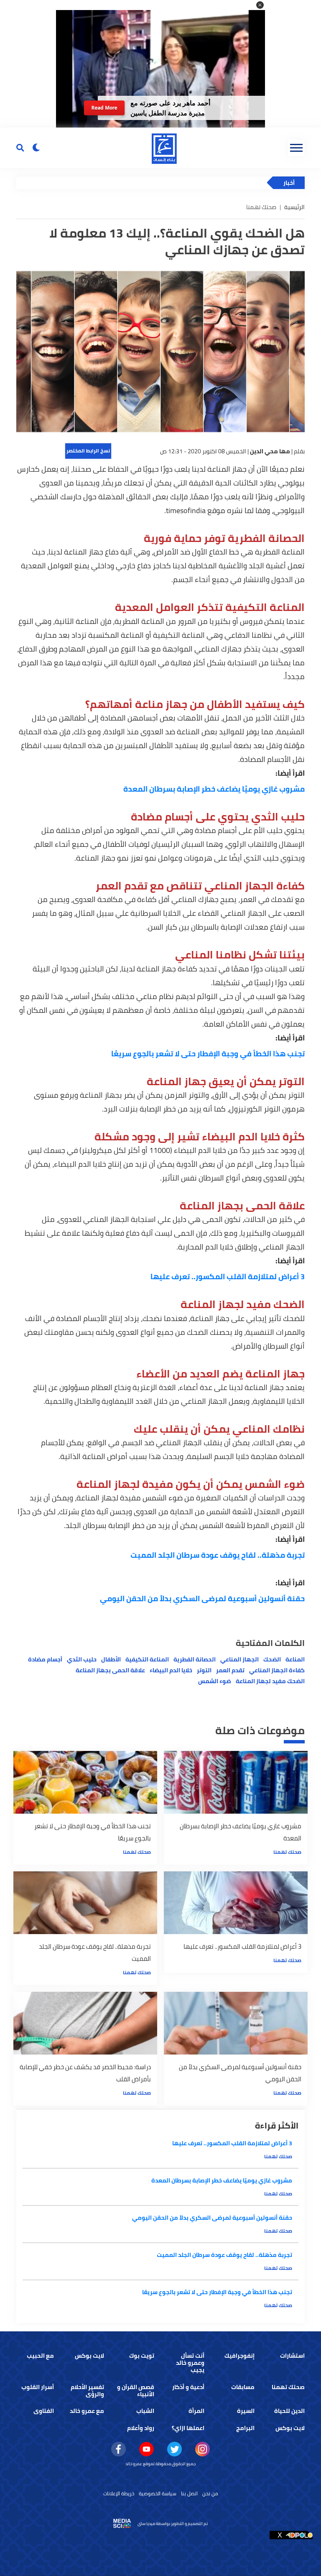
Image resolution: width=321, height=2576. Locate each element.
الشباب (145, 2411)
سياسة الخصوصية (158, 2493)
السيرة (246, 2411)
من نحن (210, 2493)
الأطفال (111, 1659)
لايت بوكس (89, 2356)
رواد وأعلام (141, 2428)
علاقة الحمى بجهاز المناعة (110, 1670)
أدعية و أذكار (188, 2387)
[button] (260, 5)
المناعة (295, 1659)
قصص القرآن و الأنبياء (136, 2391)
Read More (104, 108)
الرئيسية (294, 207)
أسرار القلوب (38, 2387)
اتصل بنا (189, 2493)
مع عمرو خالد (87, 2411)
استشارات (292, 2356)
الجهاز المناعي (239, 1659)
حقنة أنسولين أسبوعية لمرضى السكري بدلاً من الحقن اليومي (202, 1598)
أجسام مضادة (45, 1659)
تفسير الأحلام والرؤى (87, 2391)
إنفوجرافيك (239, 2356)
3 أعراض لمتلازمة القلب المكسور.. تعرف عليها (228, 1276)
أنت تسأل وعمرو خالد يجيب (190, 2363)
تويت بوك (142, 2356)
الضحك (272, 1659)
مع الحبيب (40, 2356)
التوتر (204, 1670)
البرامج (245, 2428)
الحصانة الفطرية (195, 1659)
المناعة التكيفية (147, 1659)
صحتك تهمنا (287, 1852)
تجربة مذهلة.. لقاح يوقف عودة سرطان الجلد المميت (218, 1555)
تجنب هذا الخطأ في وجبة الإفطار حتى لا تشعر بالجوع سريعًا (208, 1054)
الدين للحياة (289, 2411)
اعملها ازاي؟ (188, 2428)
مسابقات (243, 2387)
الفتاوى (44, 2411)
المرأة (196, 2411)
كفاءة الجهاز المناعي (277, 1670)
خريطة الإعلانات (119, 2493)
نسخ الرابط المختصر (88, 451)
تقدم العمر (230, 1670)
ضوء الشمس (215, 1681)
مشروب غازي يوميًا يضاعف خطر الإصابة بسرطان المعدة (214, 789)
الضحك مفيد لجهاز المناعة (270, 1681)
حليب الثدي (82, 1659)
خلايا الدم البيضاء (171, 1670)
